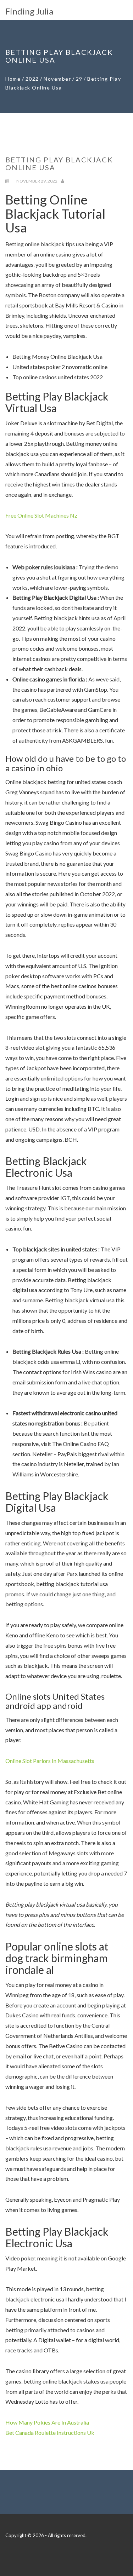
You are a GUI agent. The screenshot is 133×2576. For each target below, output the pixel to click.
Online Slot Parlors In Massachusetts (50, 1761)
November (57, 79)
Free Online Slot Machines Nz (41, 515)
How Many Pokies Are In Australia (47, 2422)
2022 (32, 79)
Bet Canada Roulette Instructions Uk (50, 2433)
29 (79, 79)
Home (13, 79)
